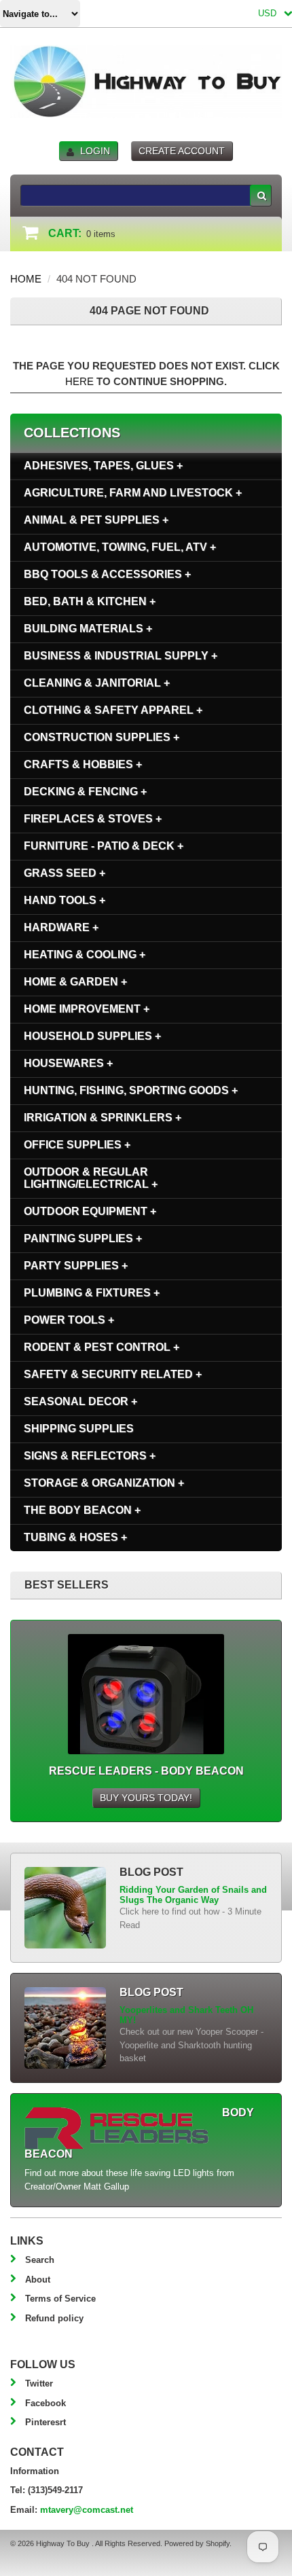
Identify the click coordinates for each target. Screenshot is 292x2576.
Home (26, 279)
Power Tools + (69, 1320)
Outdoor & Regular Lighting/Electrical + (91, 1178)
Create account (182, 151)
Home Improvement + (87, 1009)
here (79, 381)
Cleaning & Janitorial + (97, 683)
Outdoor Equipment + (90, 1211)
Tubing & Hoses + (75, 1537)
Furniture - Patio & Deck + (104, 846)
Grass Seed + (65, 873)
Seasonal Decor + (80, 1401)
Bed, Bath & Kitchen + (90, 601)
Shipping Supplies (79, 1429)
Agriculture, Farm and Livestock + (133, 493)
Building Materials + (88, 629)
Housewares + (68, 1063)
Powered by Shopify (197, 2543)
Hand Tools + (65, 900)
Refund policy (54, 2318)
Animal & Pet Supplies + (96, 520)
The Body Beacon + (82, 1510)
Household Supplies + (92, 1036)
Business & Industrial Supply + (121, 656)
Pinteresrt (45, 2422)
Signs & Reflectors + (90, 1456)
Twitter (39, 2383)
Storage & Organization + (104, 1483)
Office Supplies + (77, 1145)
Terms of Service (60, 2299)
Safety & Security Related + (113, 1374)
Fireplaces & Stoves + (93, 819)
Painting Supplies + (83, 1238)
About (38, 2280)
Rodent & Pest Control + (102, 1347)
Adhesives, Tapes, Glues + (103, 466)
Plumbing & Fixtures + (92, 1293)
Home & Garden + (75, 982)
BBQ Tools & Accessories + (107, 574)
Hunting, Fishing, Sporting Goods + (131, 1090)
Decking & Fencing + (85, 792)
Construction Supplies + (102, 737)
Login (95, 151)
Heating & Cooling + (85, 955)
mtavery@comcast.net (87, 2510)
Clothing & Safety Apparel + (113, 710)
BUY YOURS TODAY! (146, 1798)
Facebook (45, 2403)
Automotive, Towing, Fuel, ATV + (120, 547)
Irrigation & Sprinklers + (103, 1118)
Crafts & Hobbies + (83, 764)
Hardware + (61, 927)
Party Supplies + (76, 1266)
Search (40, 2260)
